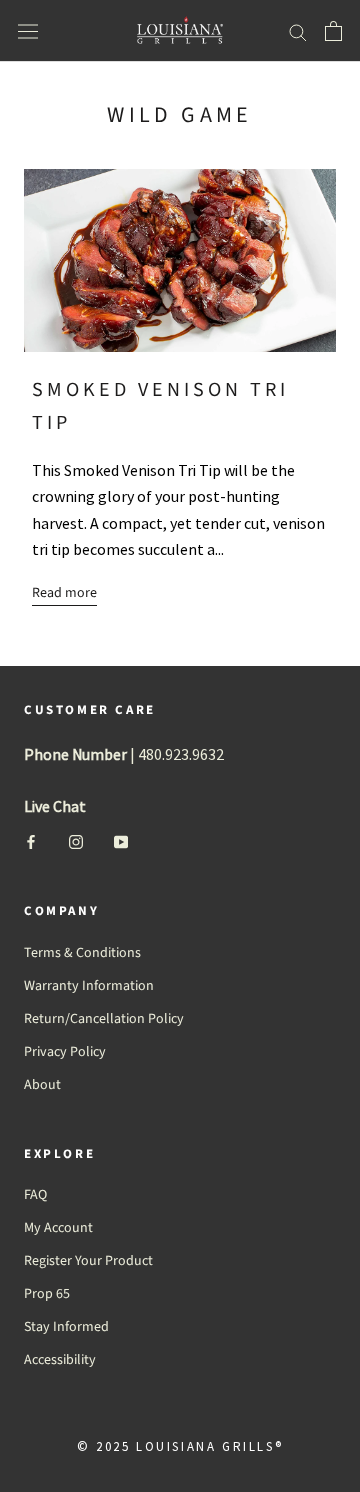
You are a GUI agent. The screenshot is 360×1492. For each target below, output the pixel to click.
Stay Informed (66, 1327)
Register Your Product (88, 1261)
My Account (58, 1228)
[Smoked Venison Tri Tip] (180, 261)
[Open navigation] (28, 31)
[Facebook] (31, 841)
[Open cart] (333, 31)
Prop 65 (47, 1294)
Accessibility (60, 1360)
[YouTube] (121, 841)
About (42, 1085)
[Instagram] (76, 841)
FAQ (35, 1195)
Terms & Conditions (82, 953)
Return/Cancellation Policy (104, 1019)
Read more (64, 593)
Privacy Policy (65, 1052)
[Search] (298, 31)
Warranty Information (89, 986)
